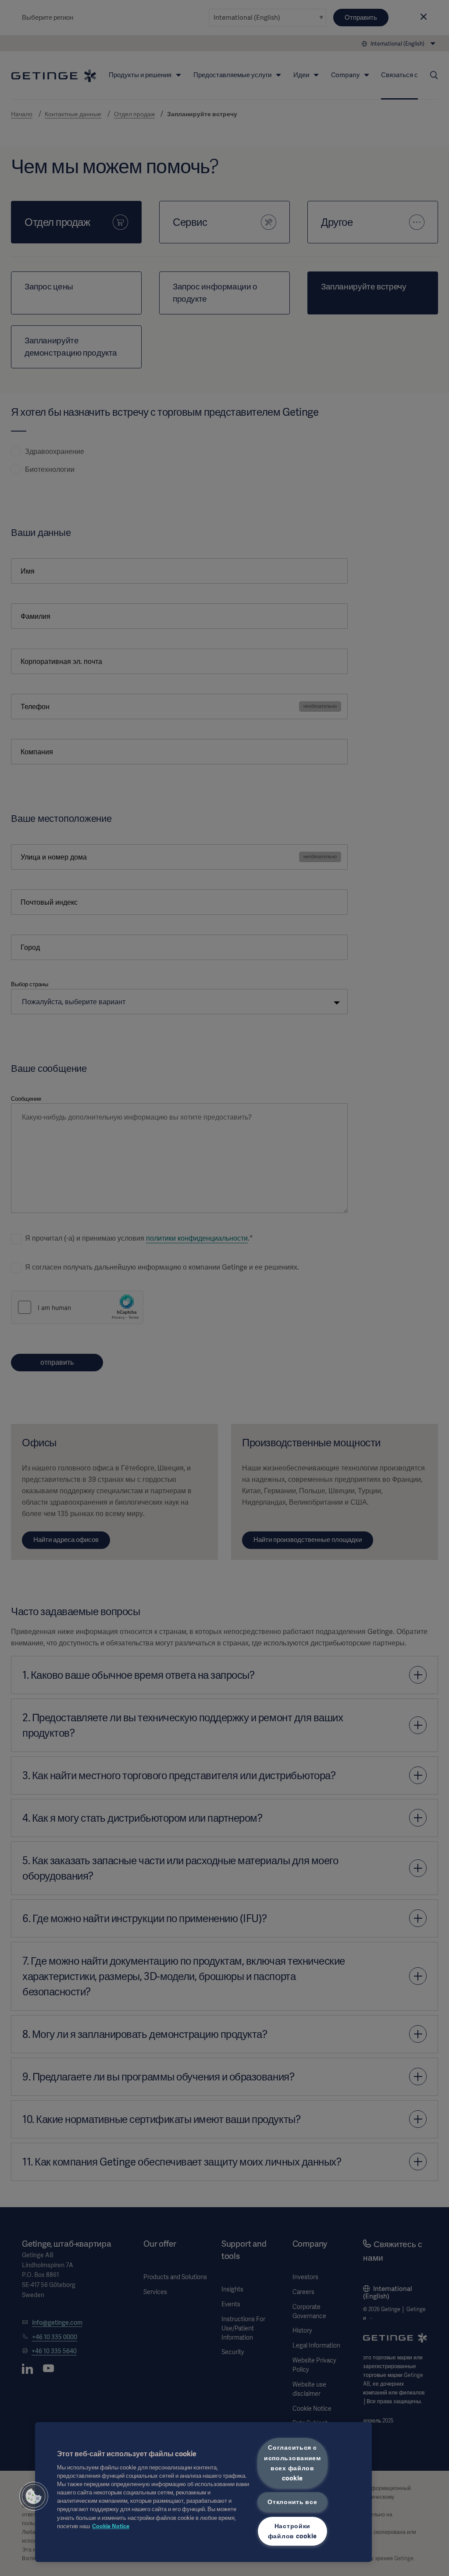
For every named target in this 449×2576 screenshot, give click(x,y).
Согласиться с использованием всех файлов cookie (292, 2463)
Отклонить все (292, 2502)
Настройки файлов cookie (292, 2531)
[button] (34, 2496)
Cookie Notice (111, 2526)
